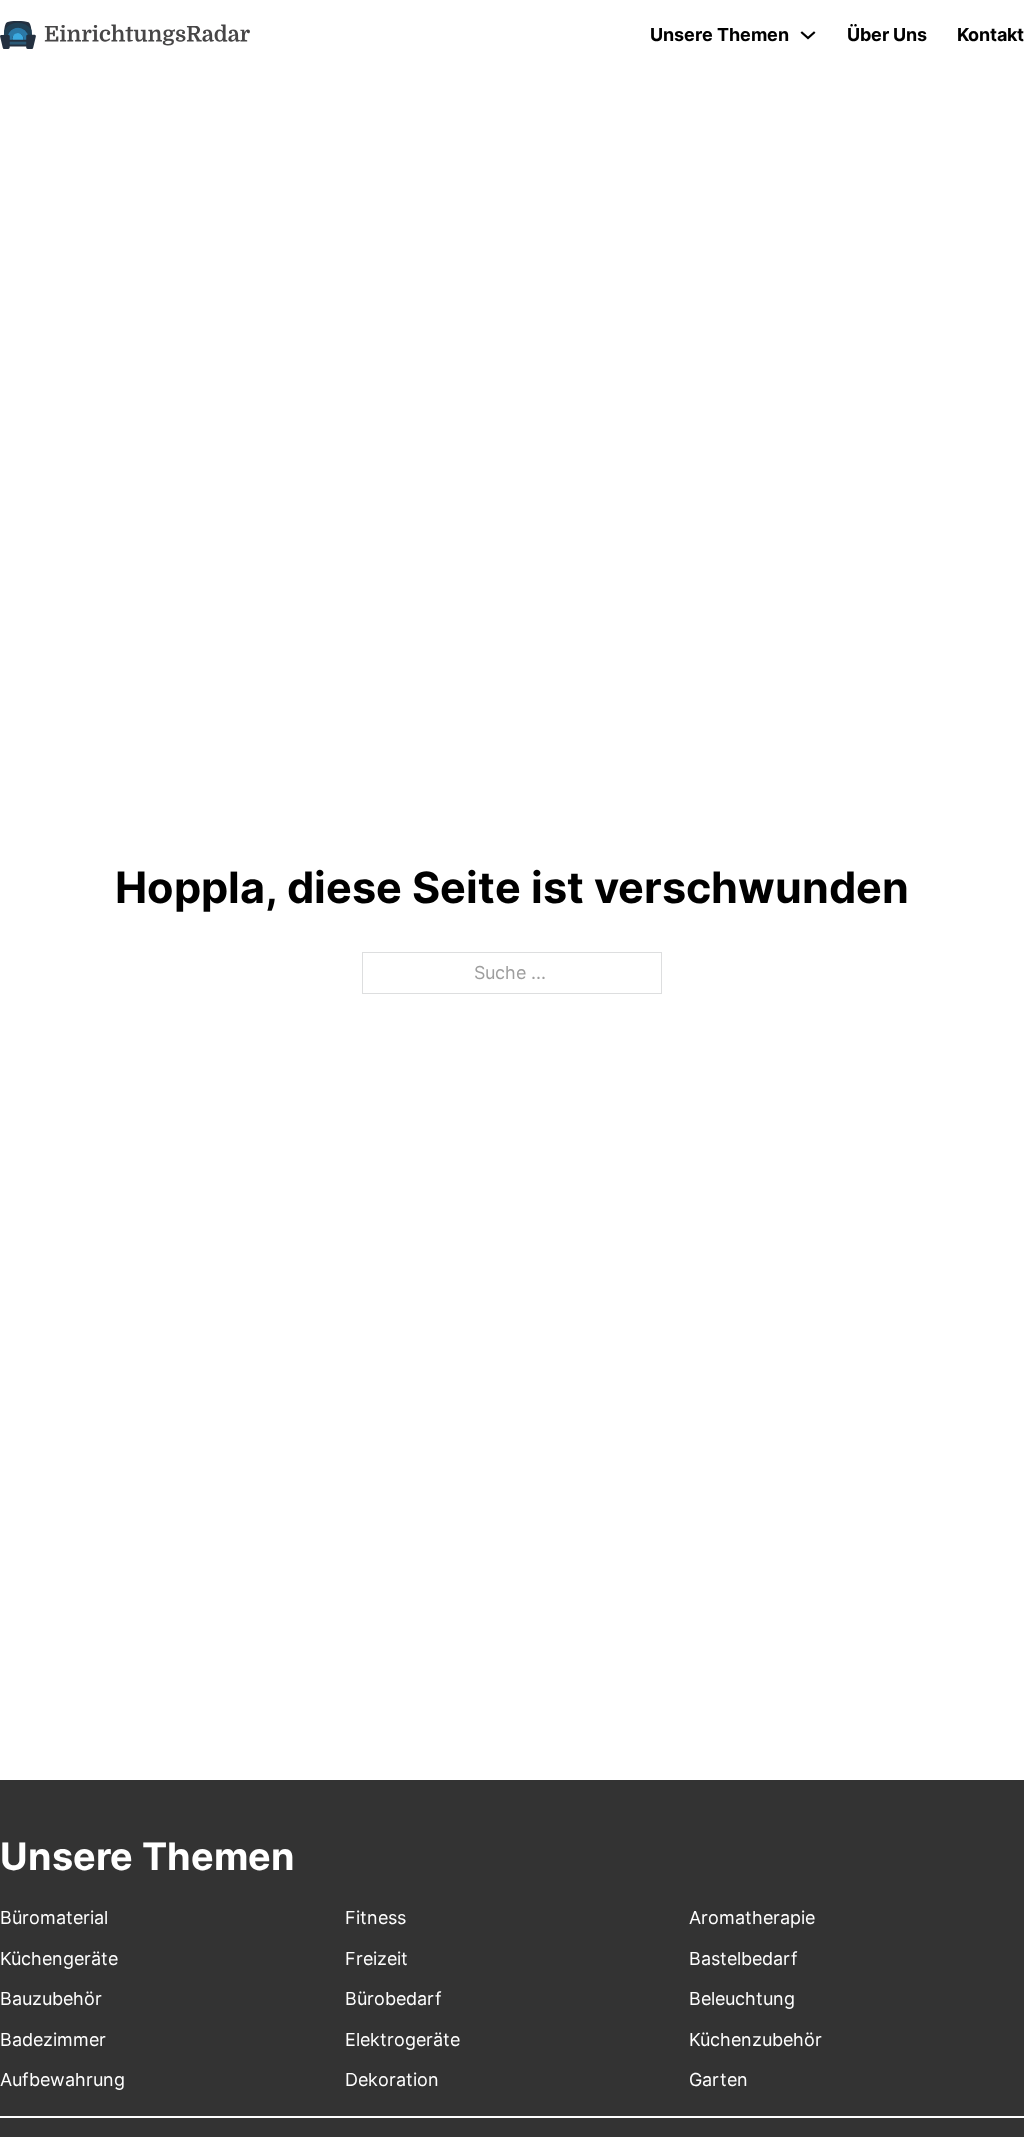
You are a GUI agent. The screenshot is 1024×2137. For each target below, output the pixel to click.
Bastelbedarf (743, 1958)
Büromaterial (54, 1917)
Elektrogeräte (402, 2039)
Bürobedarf (393, 1998)
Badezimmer (53, 2039)
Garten (718, 2079)
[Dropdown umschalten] (808, 35)
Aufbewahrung (62, 2079)
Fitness (375, 1917)
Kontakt (990, 34)
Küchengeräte (59, 1958)
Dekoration (392, 2079)
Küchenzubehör (755, 2039)
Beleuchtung (742, 1998)
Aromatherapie (752, 1917)
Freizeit (376, 1958)
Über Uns (887, 34)
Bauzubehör (51, 1998)
